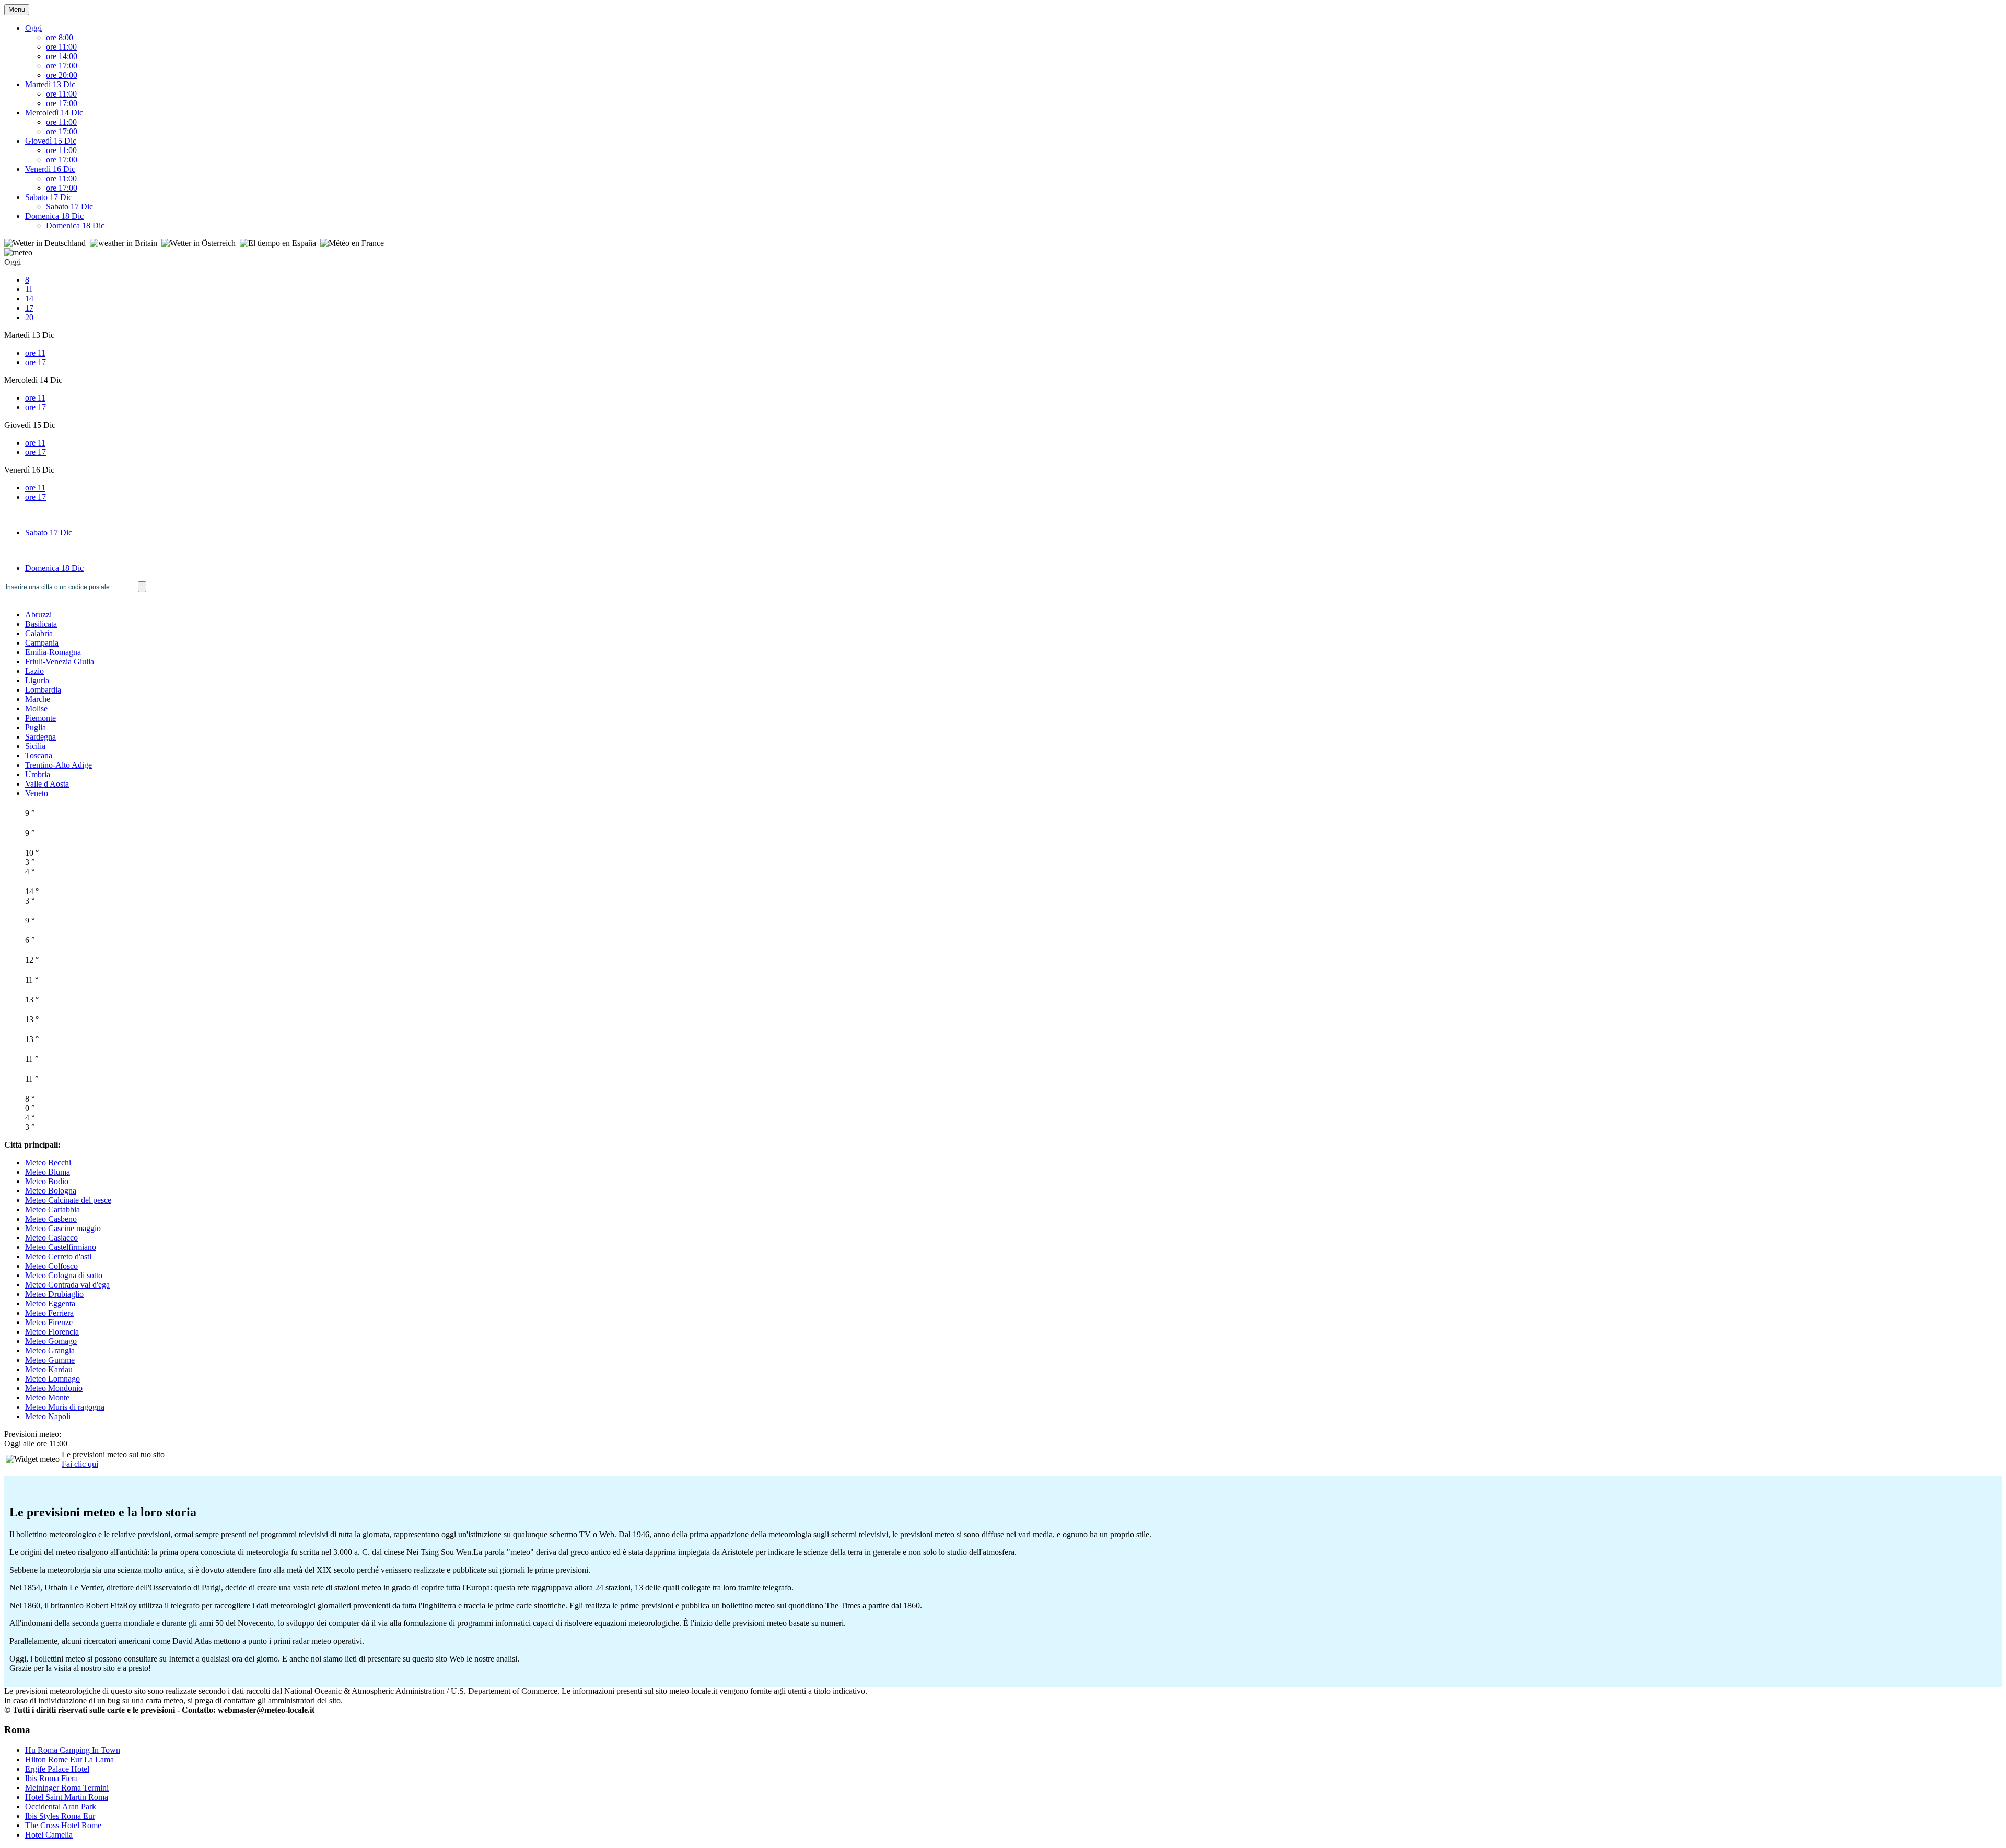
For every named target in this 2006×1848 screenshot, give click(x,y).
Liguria (37, 680)
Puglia (36, 727)
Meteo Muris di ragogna (65, 1407)
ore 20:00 (62, 75)
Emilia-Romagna (53, 652)
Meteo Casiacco (51, 1238)
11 (29, 289)
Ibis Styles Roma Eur (60, 1816)
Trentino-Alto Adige (59, 765)
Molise (36, 709)
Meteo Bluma (48, 1172)
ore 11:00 (61, 47)
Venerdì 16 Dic (50, 169)
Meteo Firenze (49, 1322)
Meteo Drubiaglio (54, 1294)
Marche (38, 699)
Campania (42, 643)
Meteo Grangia (50, 1350)
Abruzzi (38, 615)
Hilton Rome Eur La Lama (69, 1759)
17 (29, 308)
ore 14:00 (62, 56)
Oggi (33, 28)
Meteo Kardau (49, 1369)
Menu (17, 10)
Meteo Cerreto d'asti (58, 1256)
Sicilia (35, 746)
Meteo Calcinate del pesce (68, 1200)
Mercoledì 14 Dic (54, 113)
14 (29, 299)
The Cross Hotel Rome (63, 1825)
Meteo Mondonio (54, 1388)
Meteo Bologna (51, 1191)
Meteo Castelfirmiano (61, 1247)
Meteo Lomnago (53, 1379)
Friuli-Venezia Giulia (60, 662)
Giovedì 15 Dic (51, 141)
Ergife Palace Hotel (57, 1769)
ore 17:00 (62, 66)
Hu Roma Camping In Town (73, 1750)
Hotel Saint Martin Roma (67, 1797)
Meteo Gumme (50, 1360)
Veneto (37, 793)
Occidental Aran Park (61, 1806)
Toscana (39, 756)
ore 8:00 (60, 37)
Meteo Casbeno (51, 1219)
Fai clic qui (80, 1464)
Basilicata (41, 624)
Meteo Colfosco (51, 1266)
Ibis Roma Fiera (51, 1778)
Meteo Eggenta (50, 1303)
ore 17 (36, 362)
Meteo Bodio (47, 1181)
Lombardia (43, 690)
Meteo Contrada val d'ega (67, 1285)
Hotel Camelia (49, 1835)
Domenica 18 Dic (54, 216)
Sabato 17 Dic (49, 197)
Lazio (34, 671)
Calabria (39, 633)
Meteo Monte (47, 1397)
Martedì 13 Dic (50, 84)
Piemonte (40, 718)
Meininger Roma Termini (67, 1788)
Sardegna (40, 737)
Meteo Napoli (48, 1416)
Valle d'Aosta (47, 784)
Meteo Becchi (48, 1162)
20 (29, 317)
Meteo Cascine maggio (63, 1228)
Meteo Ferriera (49, 1313)
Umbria (38, 774)
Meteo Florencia (52, 1332)
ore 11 (35, 353)
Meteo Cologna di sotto (64, 1275)
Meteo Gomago (51, 1341)
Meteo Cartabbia (53, 1209)
